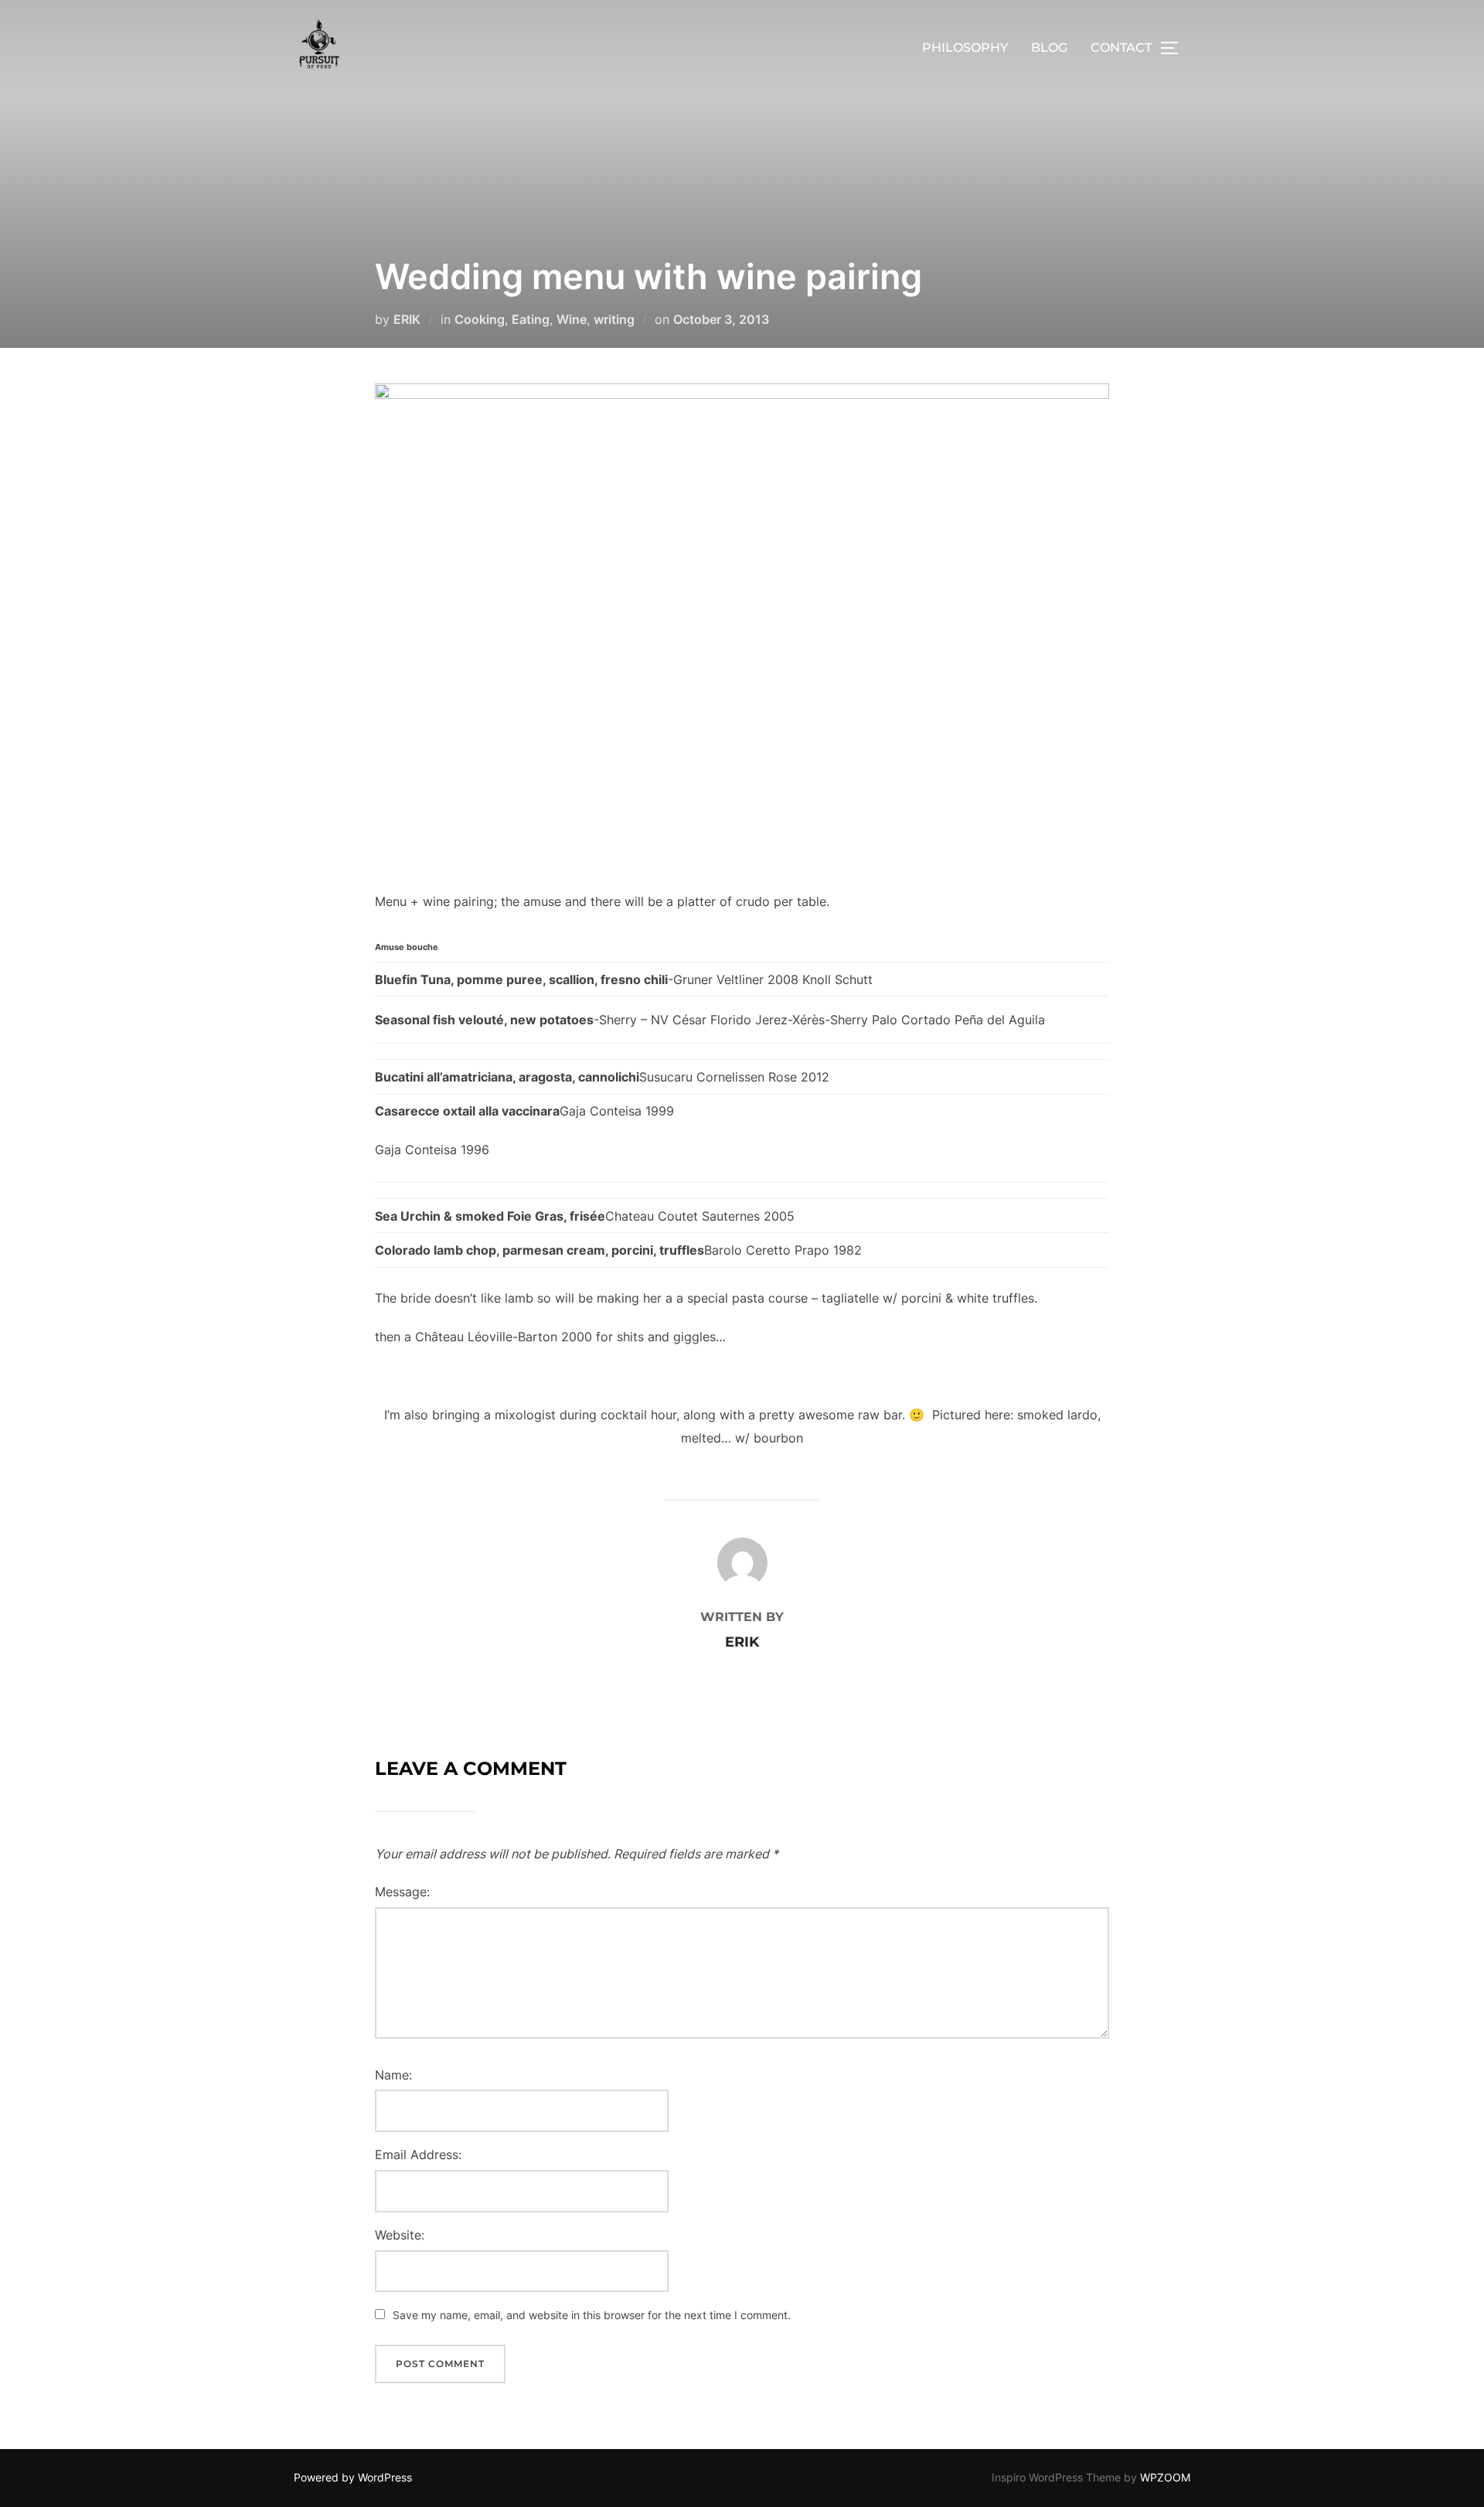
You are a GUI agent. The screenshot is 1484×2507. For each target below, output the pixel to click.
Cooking (480, 319)
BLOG (1049, 48)
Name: (393, 2075)
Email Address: (418, 2154)
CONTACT (1121, 48)
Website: (400, 2235)
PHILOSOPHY (965, 48)
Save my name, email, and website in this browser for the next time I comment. (592, 2315)
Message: (402, 1892)
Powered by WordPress (353, 2477)
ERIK (407, 319)
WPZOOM (1165, 2477)
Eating (531, 319)
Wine (572, 319)
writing (614, 319)
